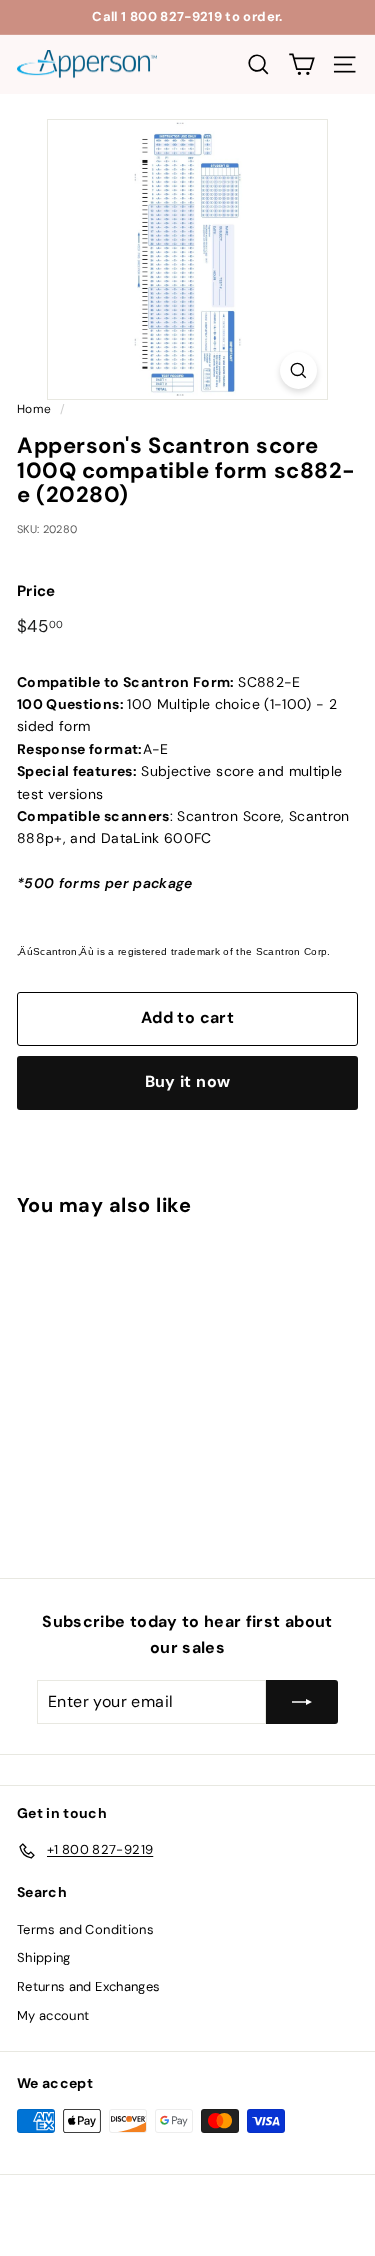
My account (53, 2015)
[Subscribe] (302, 1702)
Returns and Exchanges (88, 1986)
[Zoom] (298, 370)
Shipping (44, 1957)
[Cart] (301, 64)
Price (36, 591)
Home (34, 409)
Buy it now (188, 1081)
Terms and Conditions (85, 1929)
